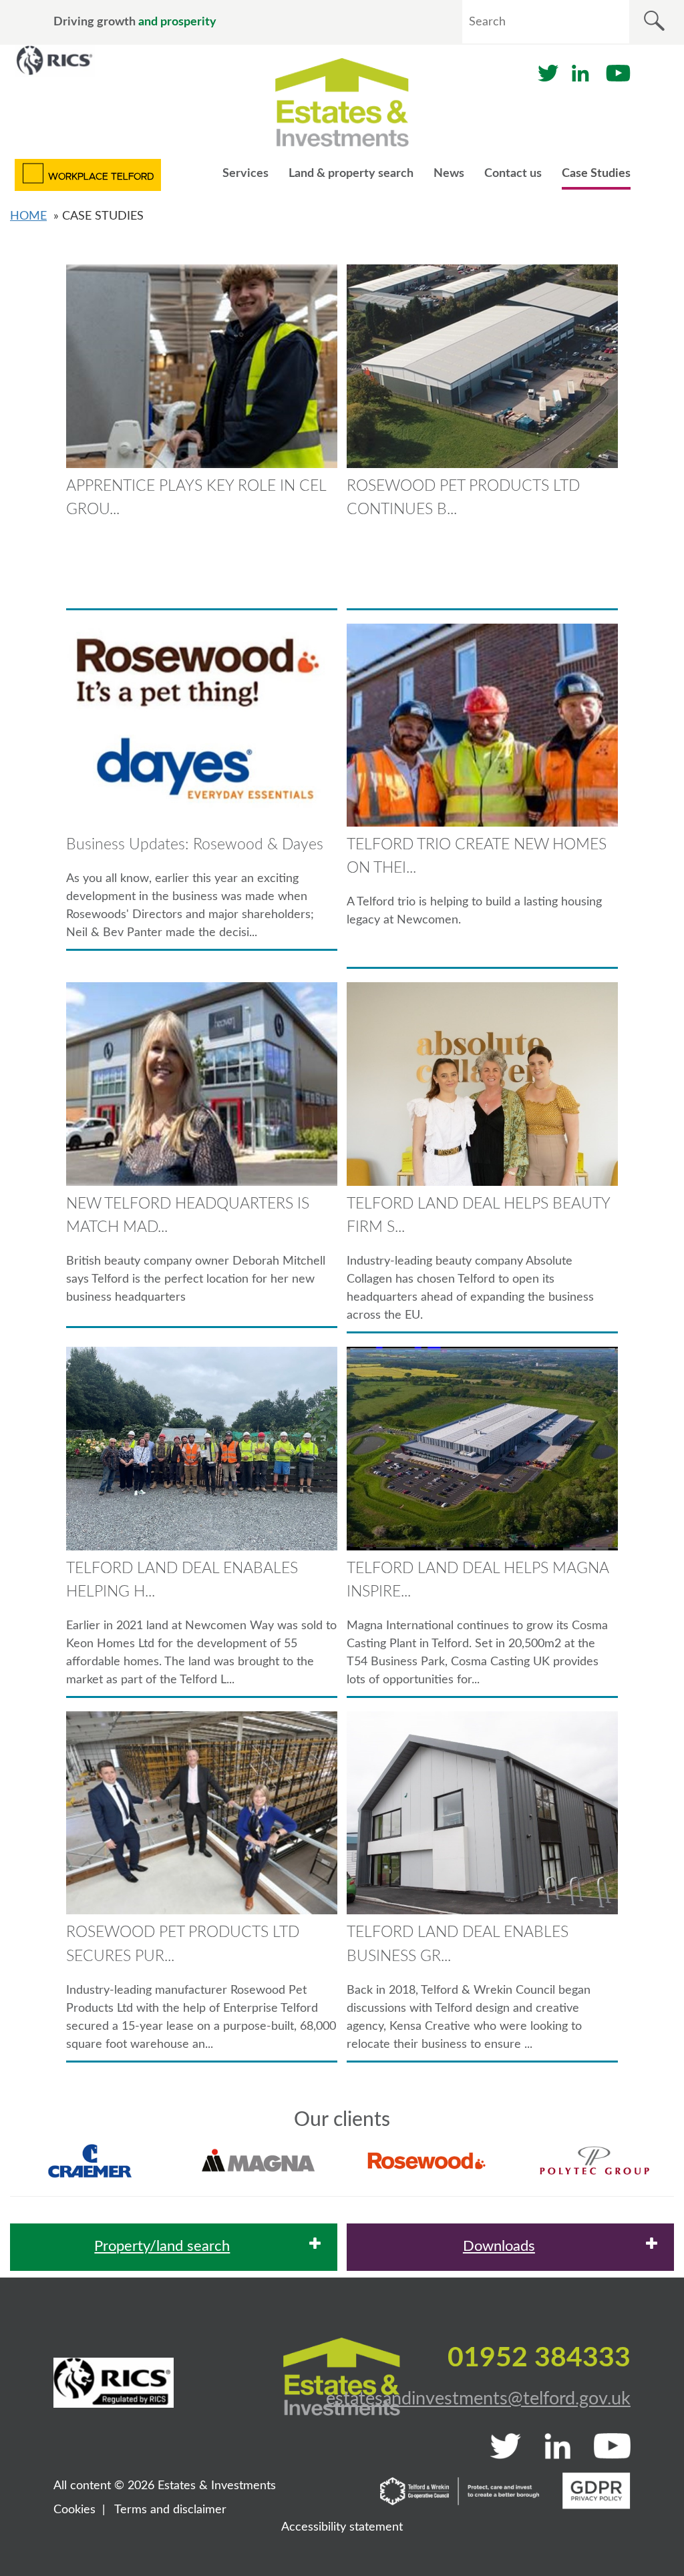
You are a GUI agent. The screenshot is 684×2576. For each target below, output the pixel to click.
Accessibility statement (342, 2527)
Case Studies (596, 174)
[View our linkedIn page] (580, 73)
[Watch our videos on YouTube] (618, 73)
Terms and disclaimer (170, 2510)
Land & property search (351, 174)
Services (245, 174)
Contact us (513, 174)
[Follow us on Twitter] (548, 73)
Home (28, 216)
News (449, 174)
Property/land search (162, 2246)
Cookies (74, 2510)
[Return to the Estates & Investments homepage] (342, 102)
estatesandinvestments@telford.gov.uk (478, 2399)
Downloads (499, 2246)
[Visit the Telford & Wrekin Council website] (460, 2491)
